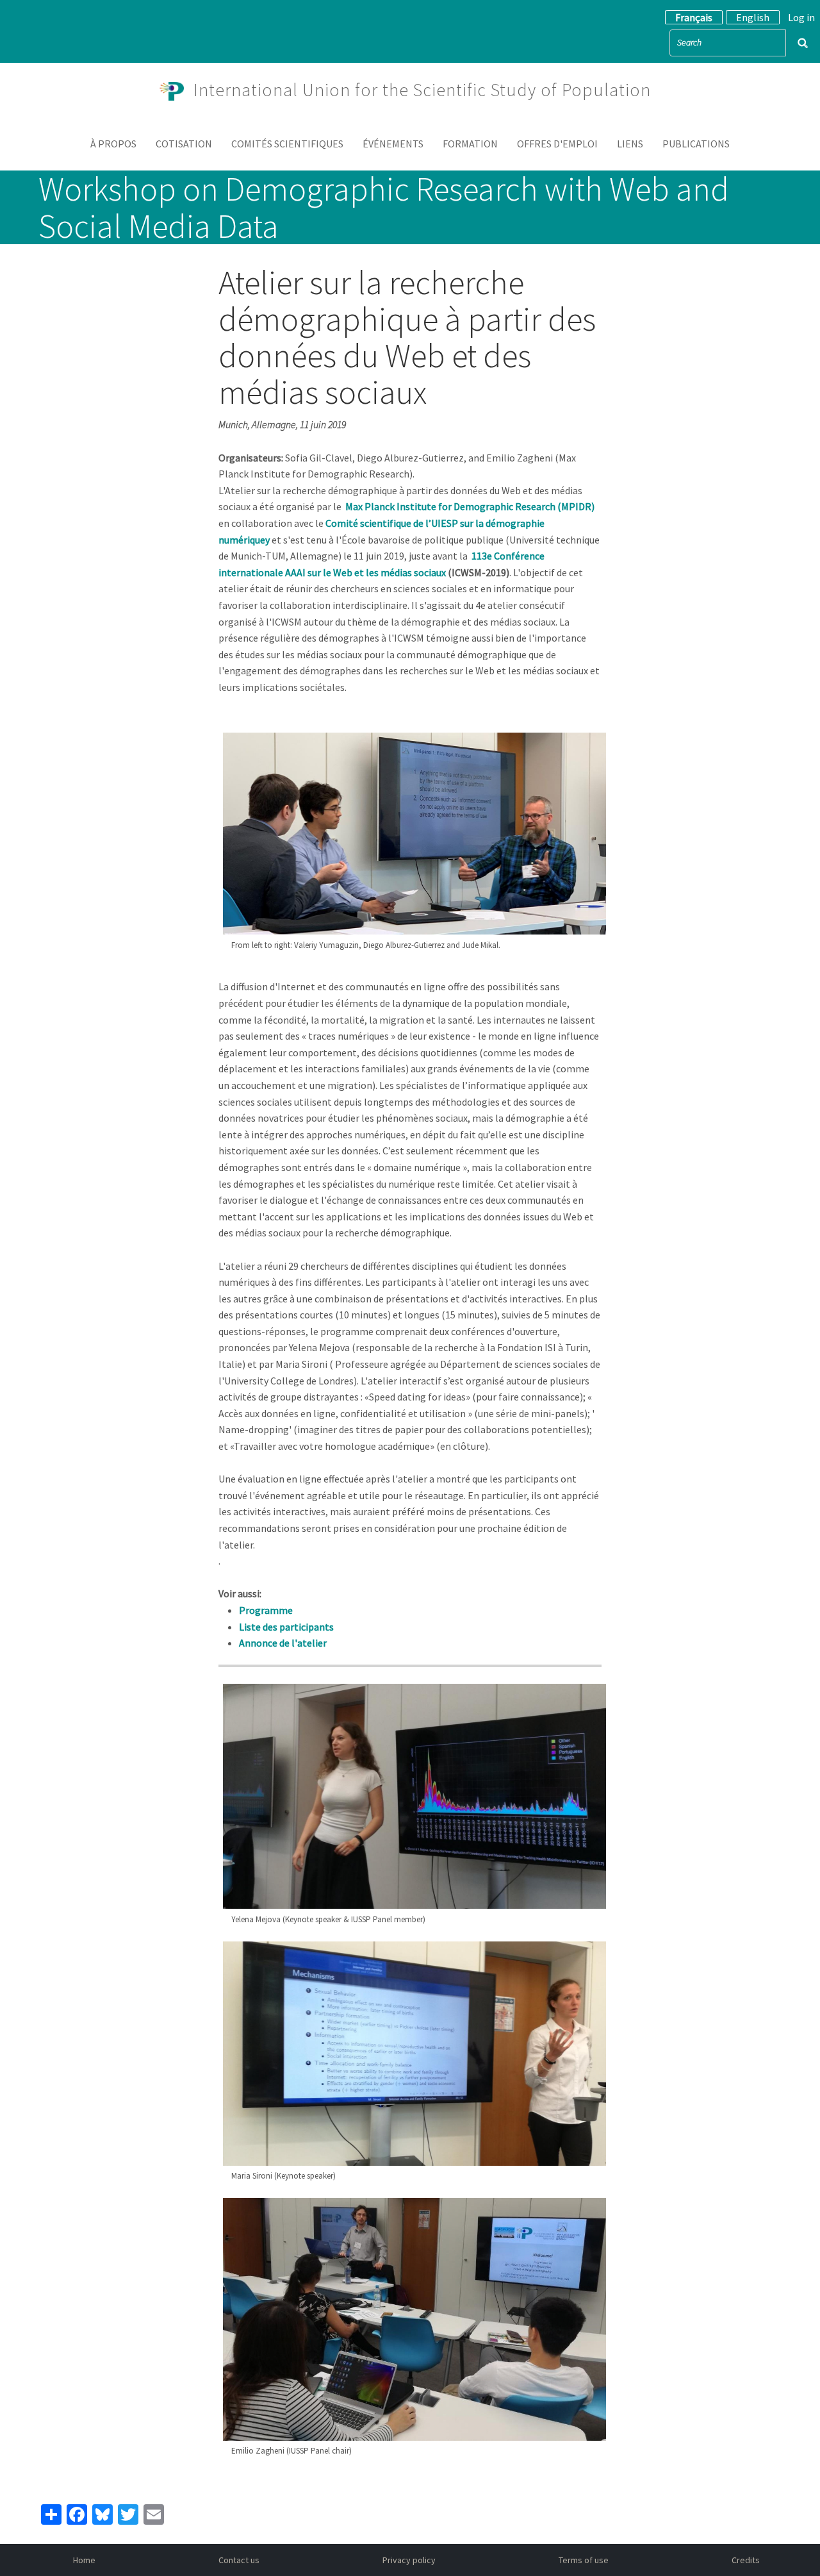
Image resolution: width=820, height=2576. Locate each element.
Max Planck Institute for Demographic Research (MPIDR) (470, 506)
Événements (393, 144)
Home (84, 2560)
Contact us (239, 2560)
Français (694, 17)
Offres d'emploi (557, 144)
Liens (630, 144)
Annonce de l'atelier (283, 1643)
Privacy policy (409, 2560)
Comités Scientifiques (287, 144)
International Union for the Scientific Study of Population (422, 90)
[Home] (177, 90)
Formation (470, 144)
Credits (746, 2560)
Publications (696, 144)
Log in (801, 17)
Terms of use (584, 2560)
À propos (113, 144)
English (753, 17)
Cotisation (184, 144)
